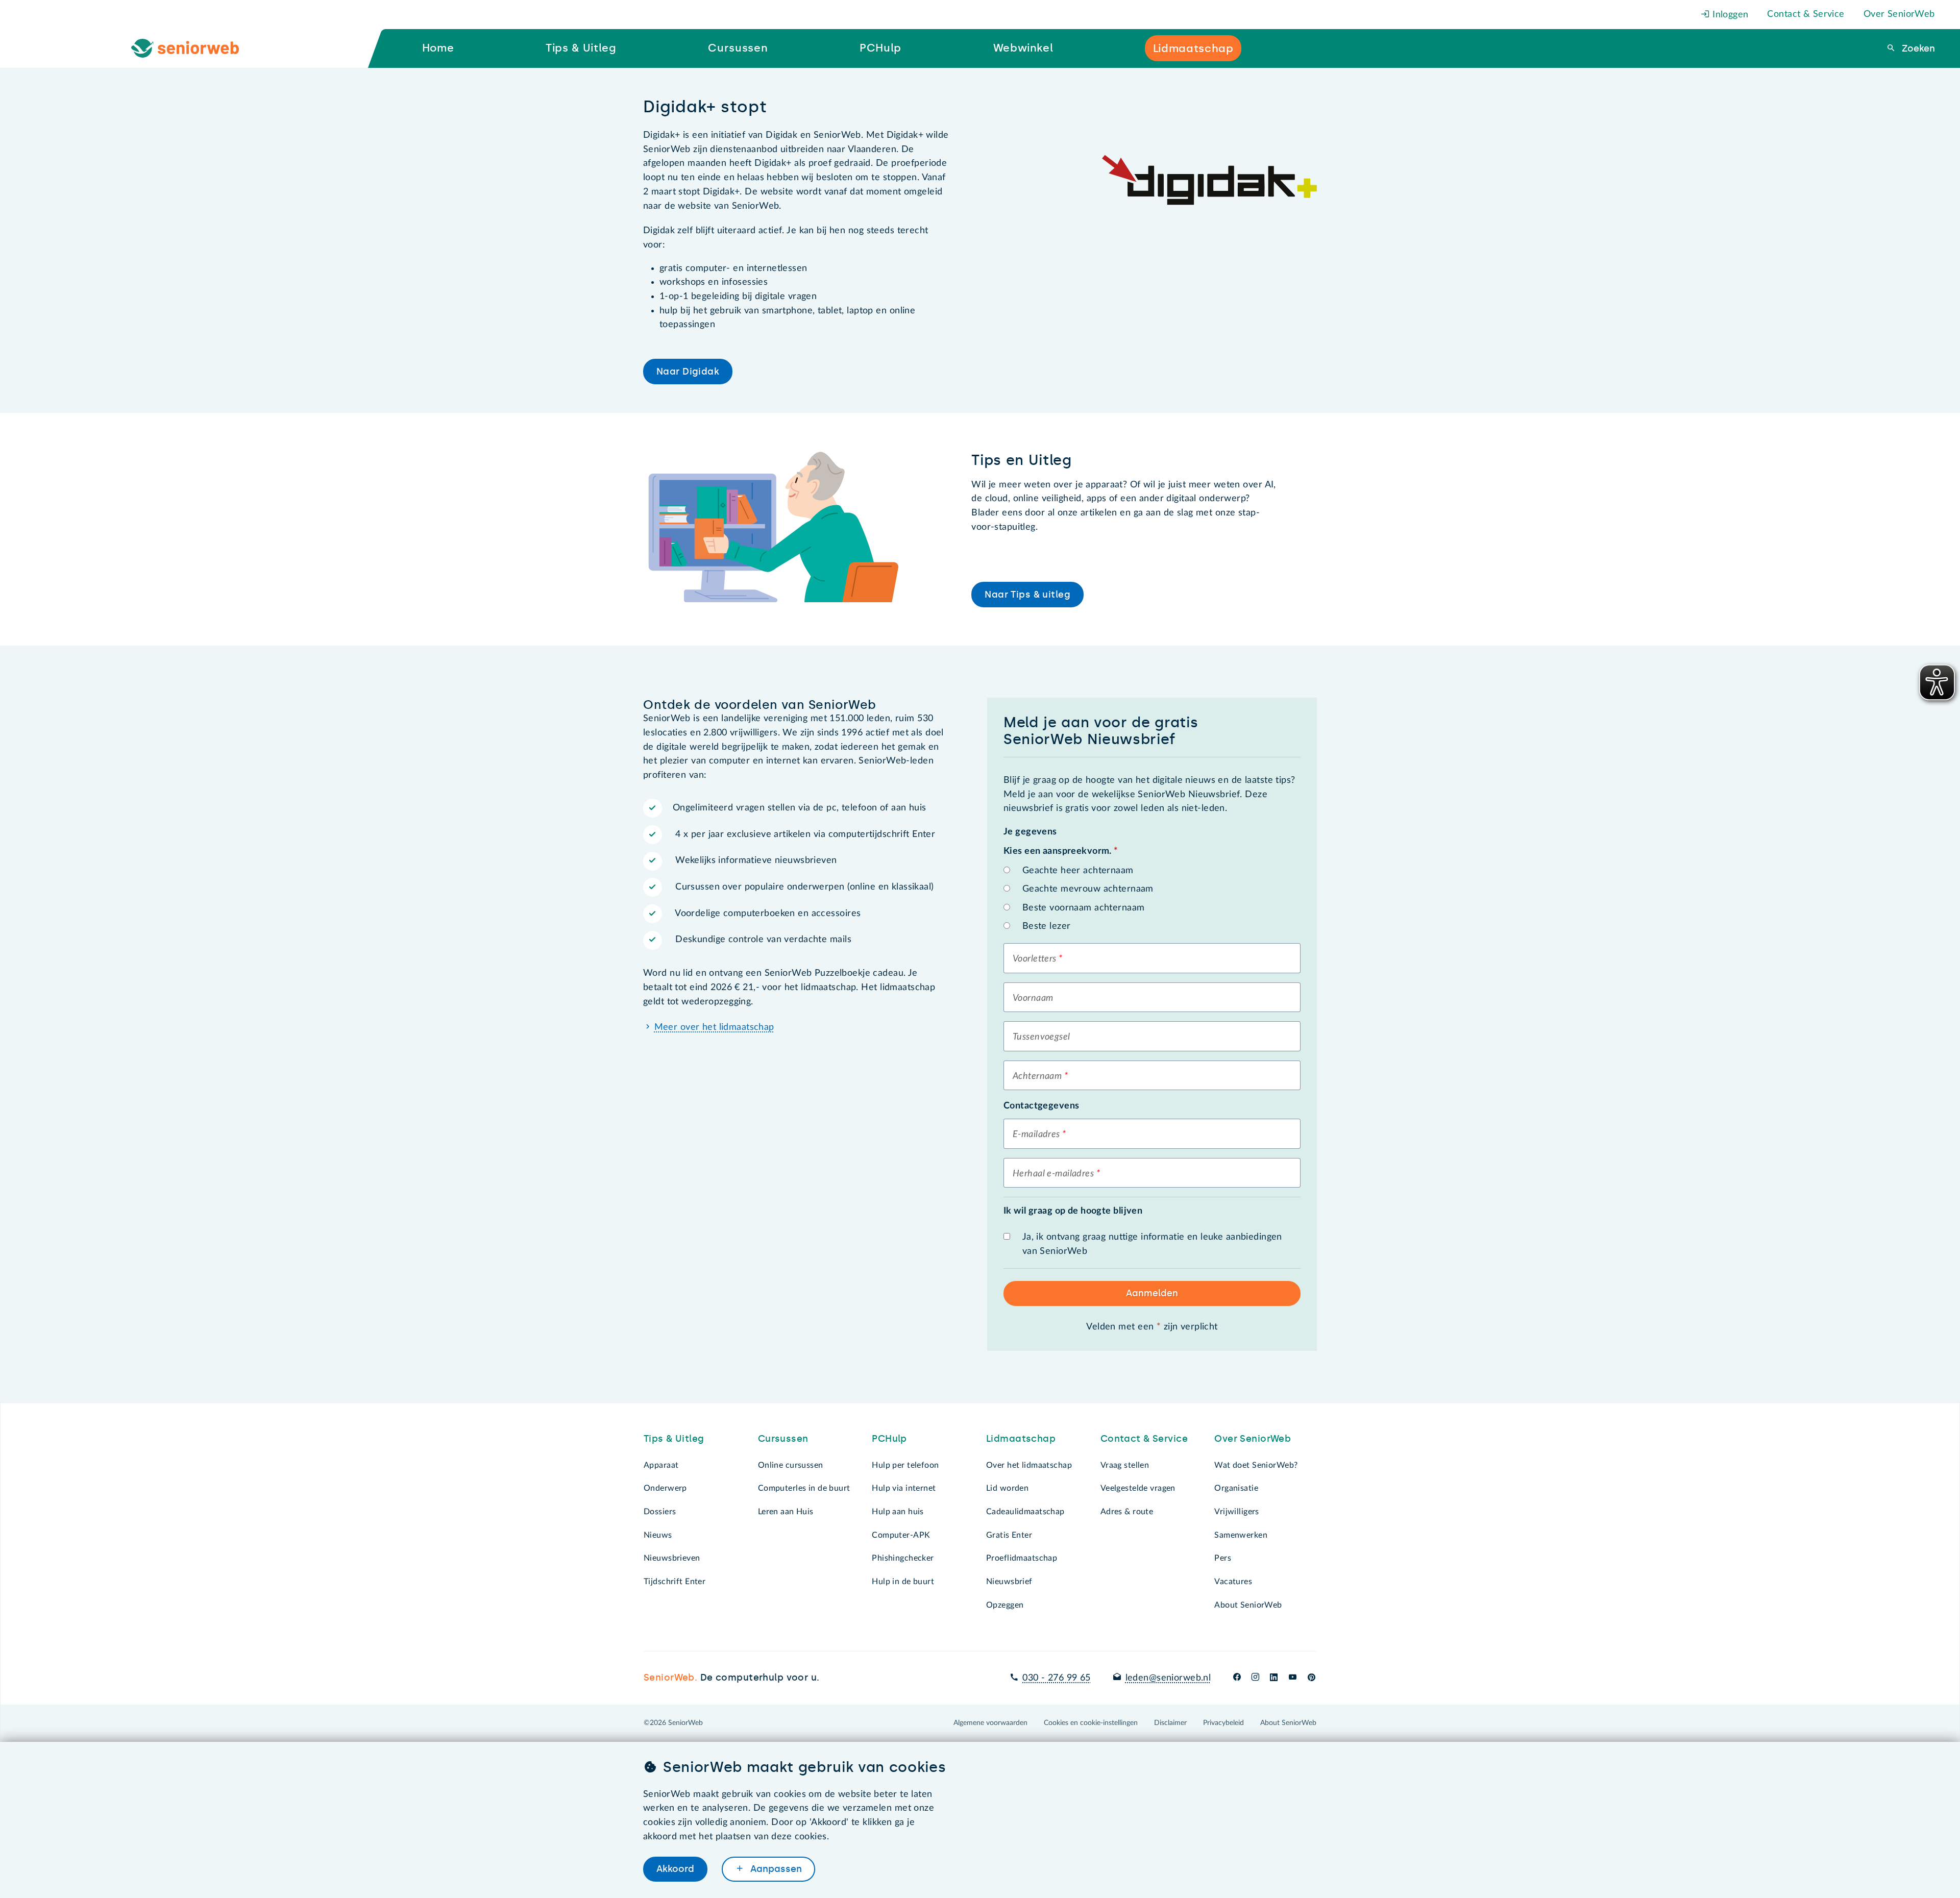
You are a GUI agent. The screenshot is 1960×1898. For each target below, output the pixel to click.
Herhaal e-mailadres (1053, 1174)
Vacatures (1233, 1582)
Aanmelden (1152, 1293)
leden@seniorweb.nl (1168, 1678)
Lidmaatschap (1021, 1439)
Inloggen (1729, 15)
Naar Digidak (688, 372)
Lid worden (1007, 1488)
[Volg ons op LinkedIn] (1274, 1678)
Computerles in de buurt (804, 1488)
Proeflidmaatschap (1022, 1558)
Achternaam (1037, 1076)
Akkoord (675, 1869)
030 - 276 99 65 (1056, 1678)
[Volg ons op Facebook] (1237, 1678)
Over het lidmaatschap (1029, 1465)
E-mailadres (1036, 1135)
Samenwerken (1241, 1535)
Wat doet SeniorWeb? (1256, 1465)
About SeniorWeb (1248, 1605)
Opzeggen (1005, 1605)
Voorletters (1035, 959)
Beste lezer (1047, 926)
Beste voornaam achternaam (1084, 908)
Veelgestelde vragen (1138, 1488)
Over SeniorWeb (1899, 14)
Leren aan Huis (786, 1512)
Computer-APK (901, 1535)
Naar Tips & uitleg (1027, 595)
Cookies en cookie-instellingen (1091, 1723)
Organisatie (1236, 1488)
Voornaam (1033, 998)
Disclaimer (1170, 1723)
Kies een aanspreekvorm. (1061, 851)
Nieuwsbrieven (672, 1558)
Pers (1223, 1558)
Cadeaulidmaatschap (1025, 1512)
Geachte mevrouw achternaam (1088, 889)
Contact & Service (1806, 14)
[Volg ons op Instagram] (1255, 1678)
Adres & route (1127, 1512)
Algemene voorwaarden (990, 1723)
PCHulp (889, 1439)
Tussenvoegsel (1042, 1037)
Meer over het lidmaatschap (714, 1027)
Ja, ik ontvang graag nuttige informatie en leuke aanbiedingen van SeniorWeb (1152, 1244)
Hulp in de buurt (903, 1582)
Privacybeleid (1223, 1723)
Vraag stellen (1125, 1465)
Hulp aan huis (898, 1512)
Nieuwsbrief (1009, 1582)
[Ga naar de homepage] (193, 48)
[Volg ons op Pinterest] (1312, 1678)
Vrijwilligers (1237, 1512)
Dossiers (660, 1512)
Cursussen (783, 1439)
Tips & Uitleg (674, 1439)
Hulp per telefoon (905, 1465)
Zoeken (1917, 48)
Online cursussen (791, 1465)
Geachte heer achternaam (1078, 871)
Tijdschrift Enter (675, 1582)
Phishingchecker (903, 1558)
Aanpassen (775, 1869)
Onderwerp (665, 1488)
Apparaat (661, 1465)
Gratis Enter (1009, 1535)
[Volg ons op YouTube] (1293, 1678)
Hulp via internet (904, 1488)
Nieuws (658, 1535)
